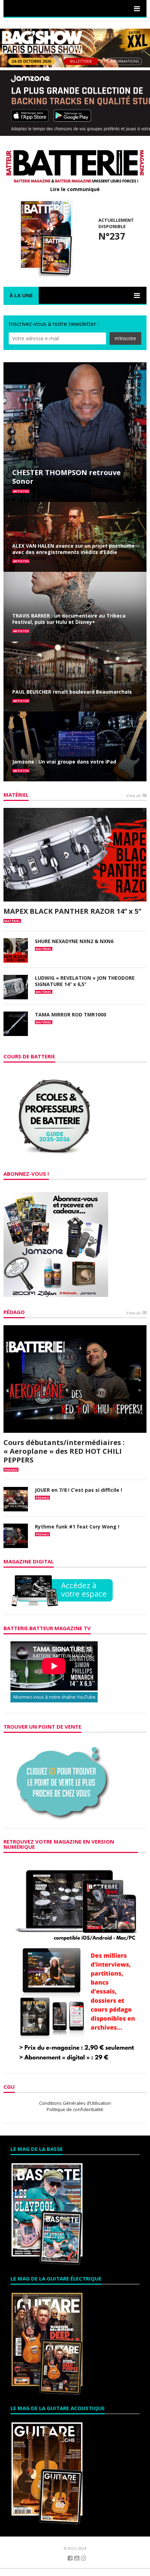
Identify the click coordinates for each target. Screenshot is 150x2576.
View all (133, 796)
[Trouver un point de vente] (63, 1780)
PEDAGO (11, 1470)
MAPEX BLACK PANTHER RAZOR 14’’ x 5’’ (72, 911)
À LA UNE (21, 295)
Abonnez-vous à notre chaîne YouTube (54, 1697)
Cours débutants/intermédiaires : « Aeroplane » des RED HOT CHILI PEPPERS (64, 1451)
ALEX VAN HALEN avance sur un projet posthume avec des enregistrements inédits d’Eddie (73, 549)
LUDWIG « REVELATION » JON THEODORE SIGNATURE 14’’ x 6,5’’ (85, 981)
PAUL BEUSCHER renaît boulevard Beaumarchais (72, 692)
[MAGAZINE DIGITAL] (62, 1590)
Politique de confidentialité (75, 2109)
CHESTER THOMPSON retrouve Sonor (66, 477)
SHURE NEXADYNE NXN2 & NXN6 (74, 941)
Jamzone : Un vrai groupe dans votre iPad (64, 762)
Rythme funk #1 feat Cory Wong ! (77, 1527)
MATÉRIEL (16, 795)
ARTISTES (21, 491)
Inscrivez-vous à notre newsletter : (54, 324)
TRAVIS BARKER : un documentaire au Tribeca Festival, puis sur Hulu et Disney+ (69, 619)
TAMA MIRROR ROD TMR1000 (70, 1015)
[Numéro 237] (45, 237)
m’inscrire (125, 338)
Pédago (14, 1312)
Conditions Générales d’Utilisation (75, 2103)
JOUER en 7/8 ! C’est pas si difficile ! (78, 1490)
